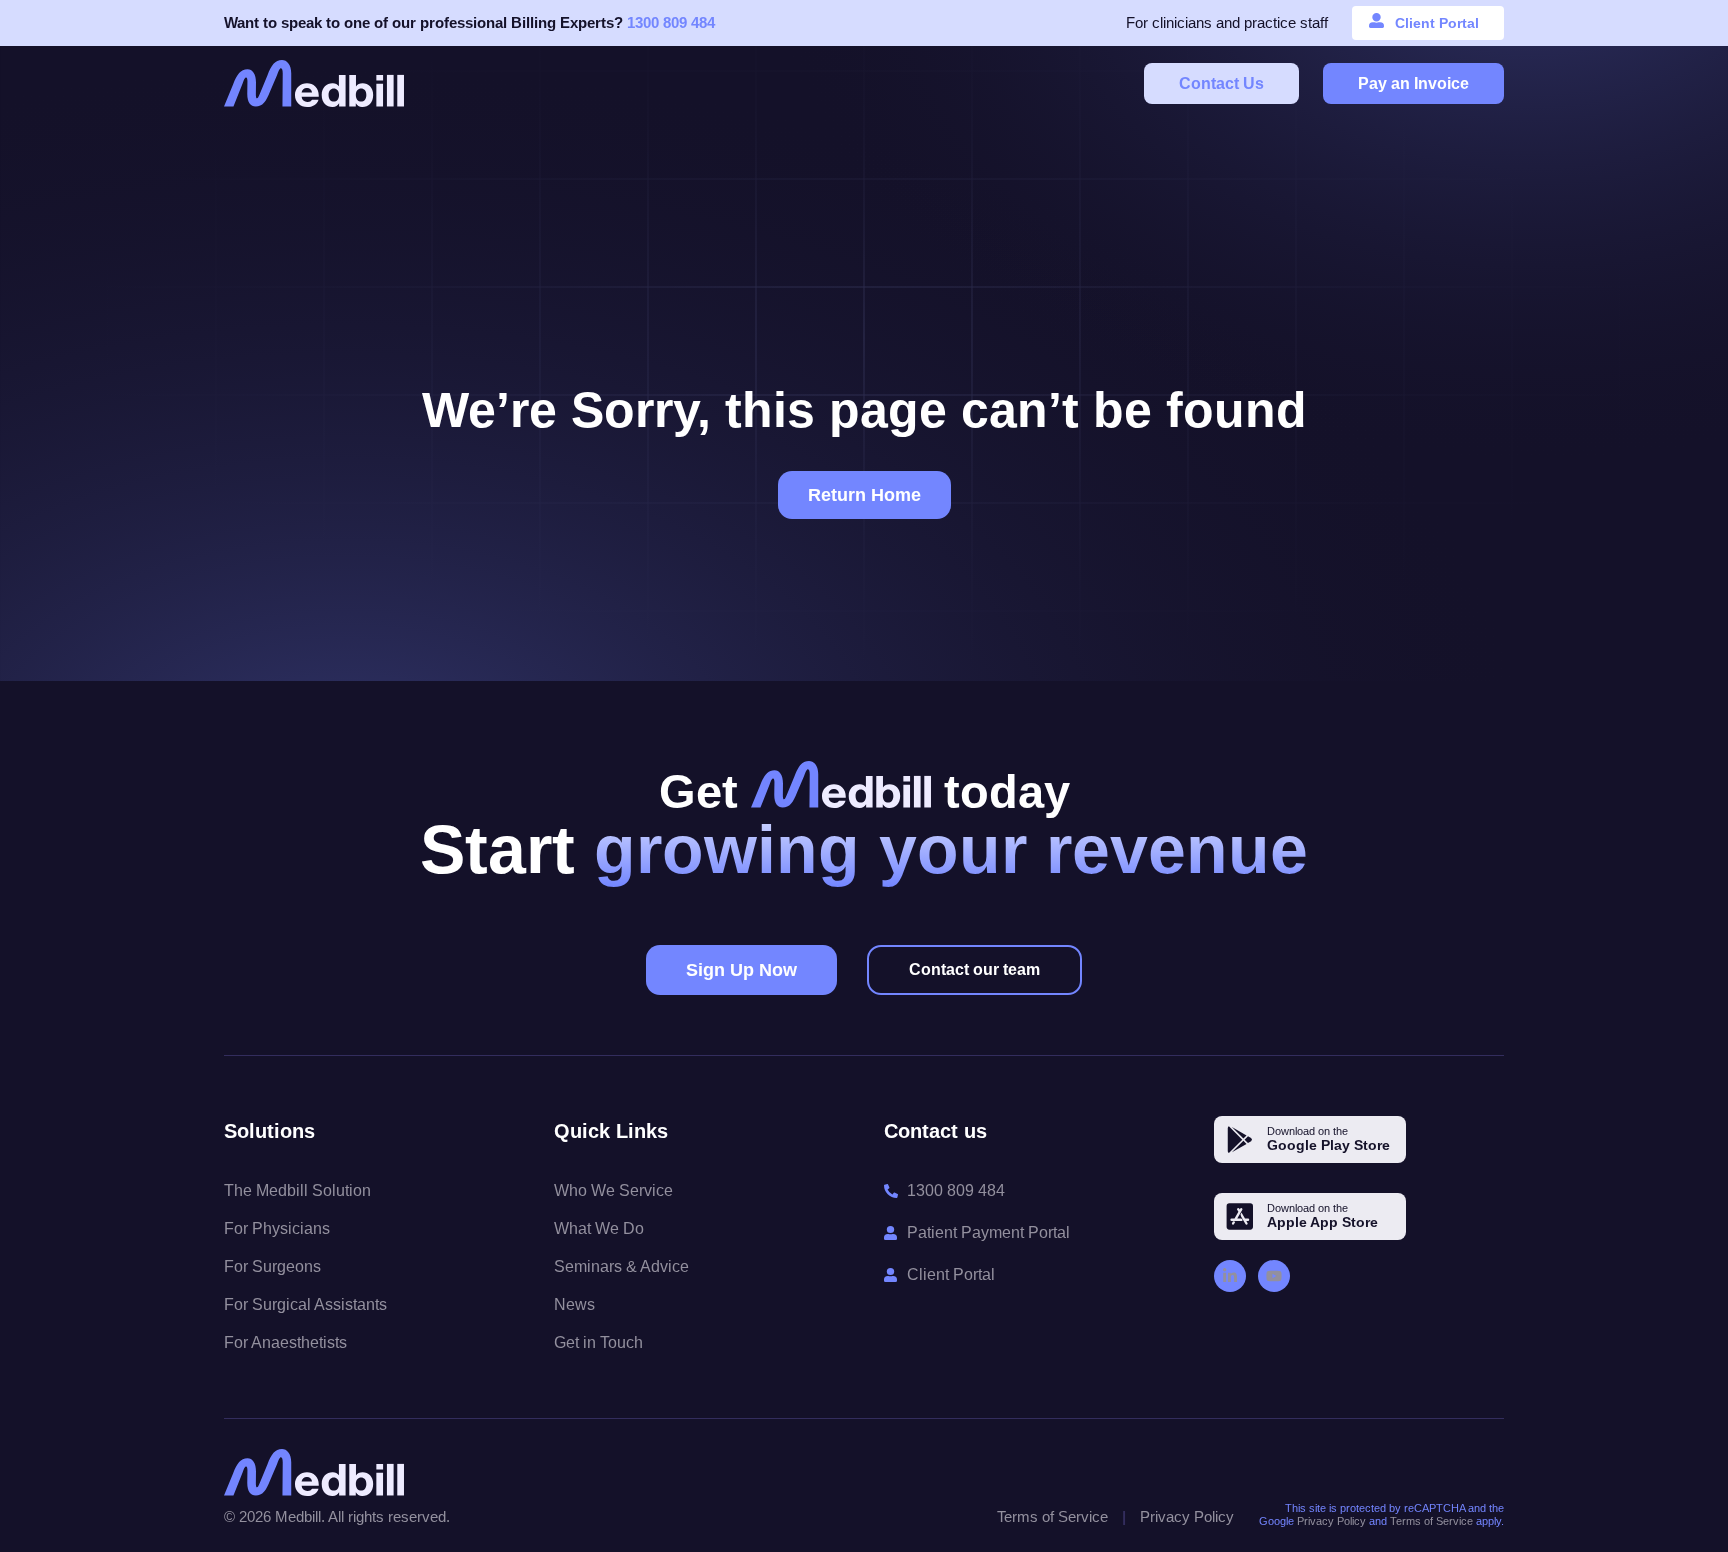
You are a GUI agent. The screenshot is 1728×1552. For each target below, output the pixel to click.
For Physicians (277, 1228)
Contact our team (974, 969)
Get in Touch (598, 1342)
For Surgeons (272, 1266)
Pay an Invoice (1413, 83)
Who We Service (613, 1190)
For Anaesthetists (285, 1342)
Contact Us (1221, 83)
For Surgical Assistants (305, 1304)
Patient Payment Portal (988, 1232)
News (574, 1304)
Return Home (864, 495)
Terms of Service (1052, 1516)
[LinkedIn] (1230, 1276)
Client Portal (1437, 23)
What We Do (599, 1228)
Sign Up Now (741, 970)
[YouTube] (1274, 1276)
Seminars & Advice (621, 1266)
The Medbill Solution (297, 1190)
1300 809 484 (671, 22)
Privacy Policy (1187, 1516)
